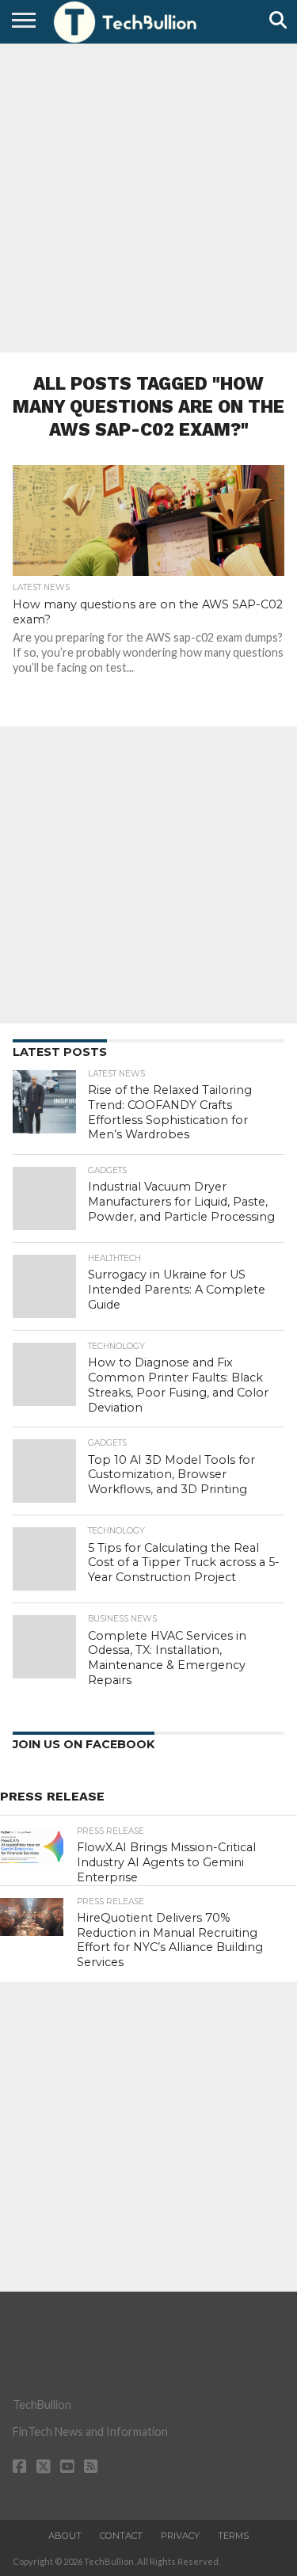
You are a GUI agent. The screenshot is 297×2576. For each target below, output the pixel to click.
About (65, 2536)
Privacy (180, 2536)
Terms (233, 2536)
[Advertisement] (148, 196)
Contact (121, 2536)
